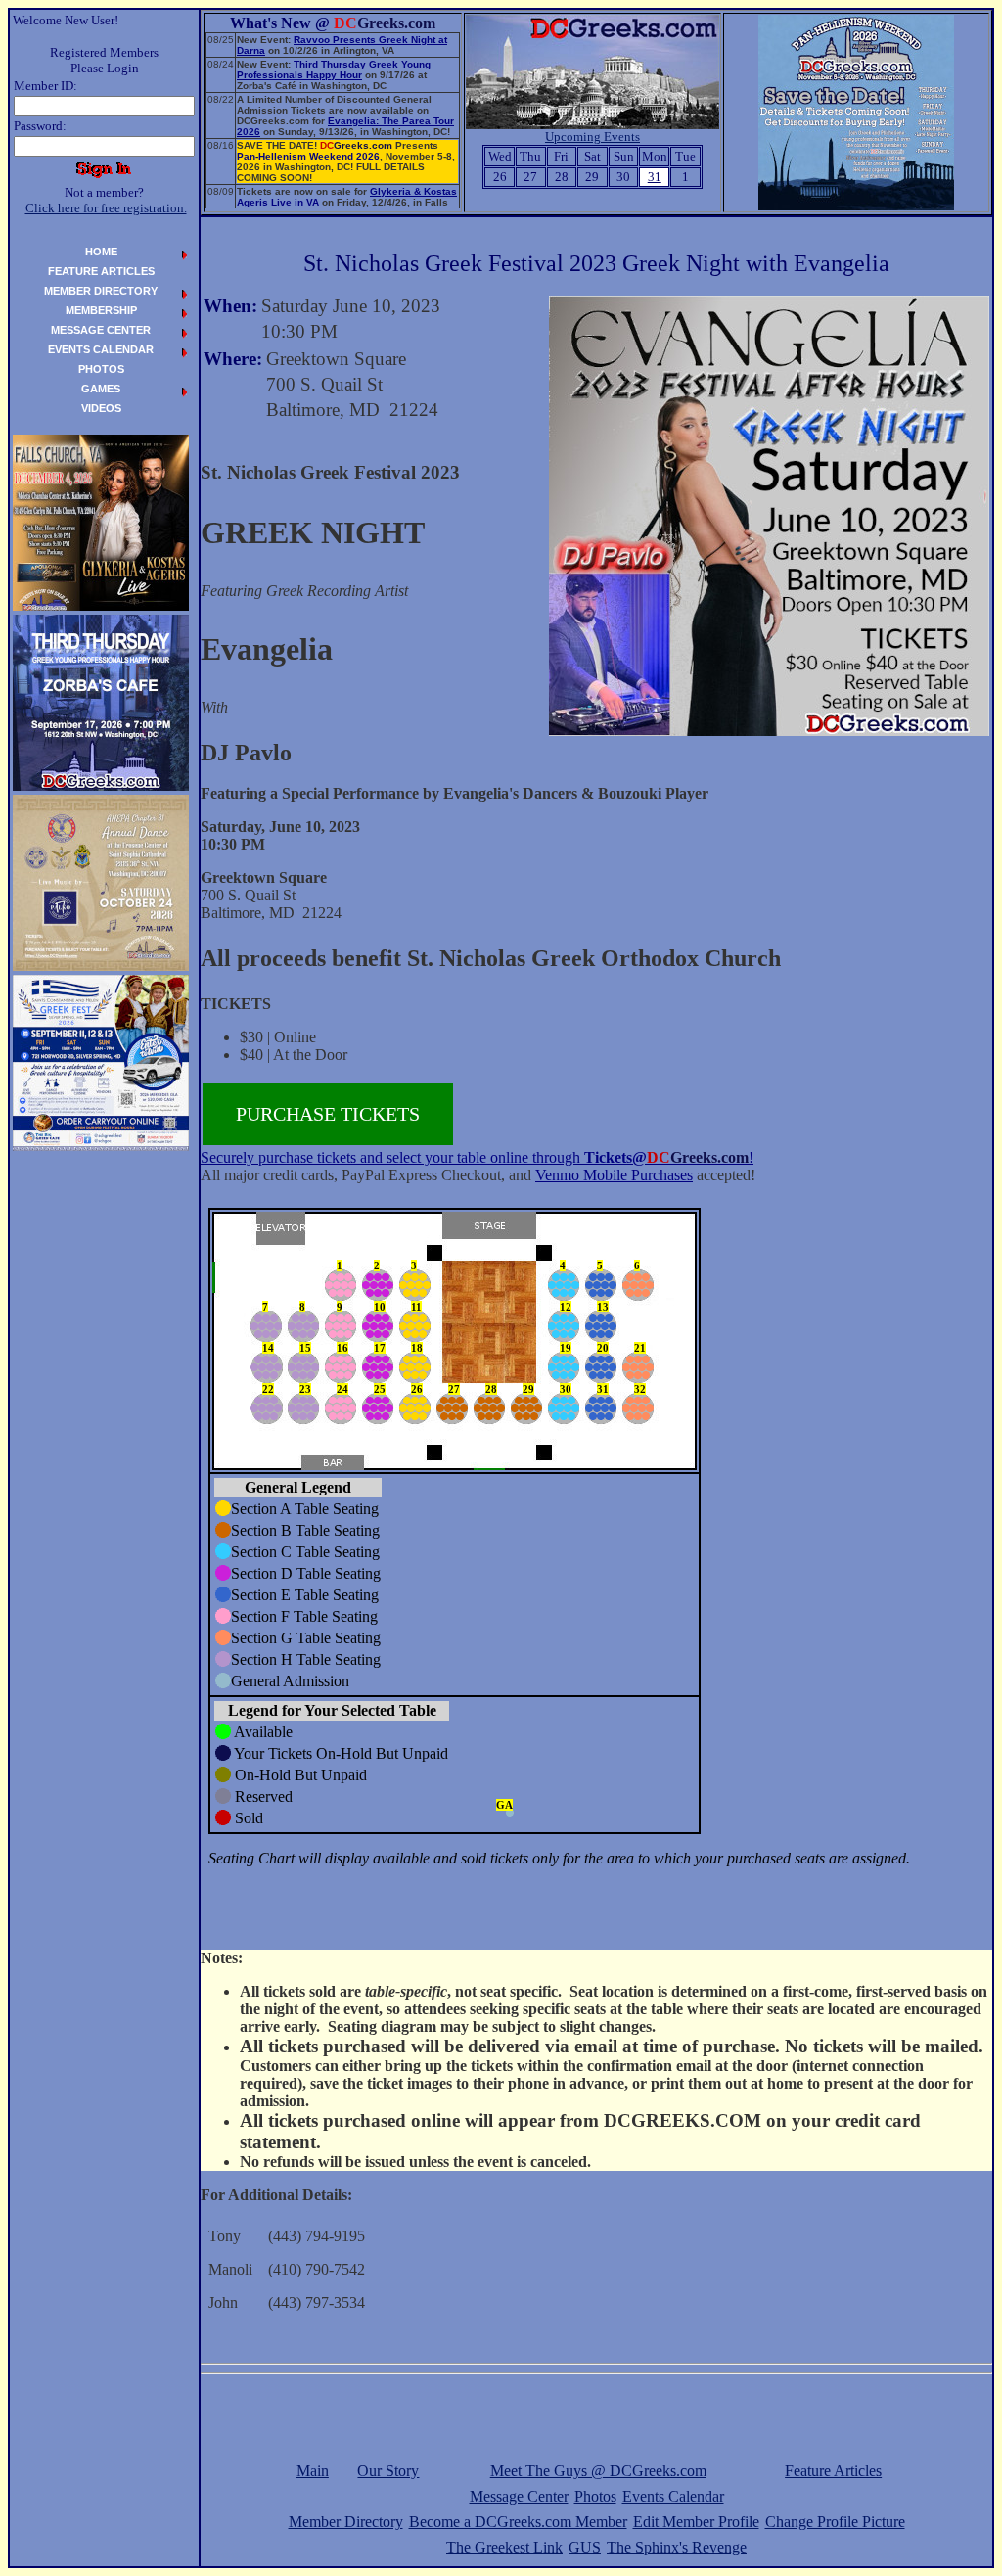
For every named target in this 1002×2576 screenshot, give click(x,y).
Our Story (388, 2471)
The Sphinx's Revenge (677, 2547)
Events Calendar (673, 2496)
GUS (585, 2547)
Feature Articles (833, 2471)
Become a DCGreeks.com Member (518, 2522)
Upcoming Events (592, 137)
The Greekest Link (504, 2547)
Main (313, 2471)
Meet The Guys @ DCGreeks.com (598, 2471)
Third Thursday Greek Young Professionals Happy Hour (334, 69)
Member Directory (346, 2522)
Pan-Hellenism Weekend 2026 (308, 156)
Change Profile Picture (835, 2522)
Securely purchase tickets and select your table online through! (477, 1157)
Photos (595, 2496)
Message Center (519, 2496)
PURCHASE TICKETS (328, 1114)
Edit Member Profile (696, 2522)
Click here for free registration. (106, 208)
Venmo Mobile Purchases (614, 1175)
